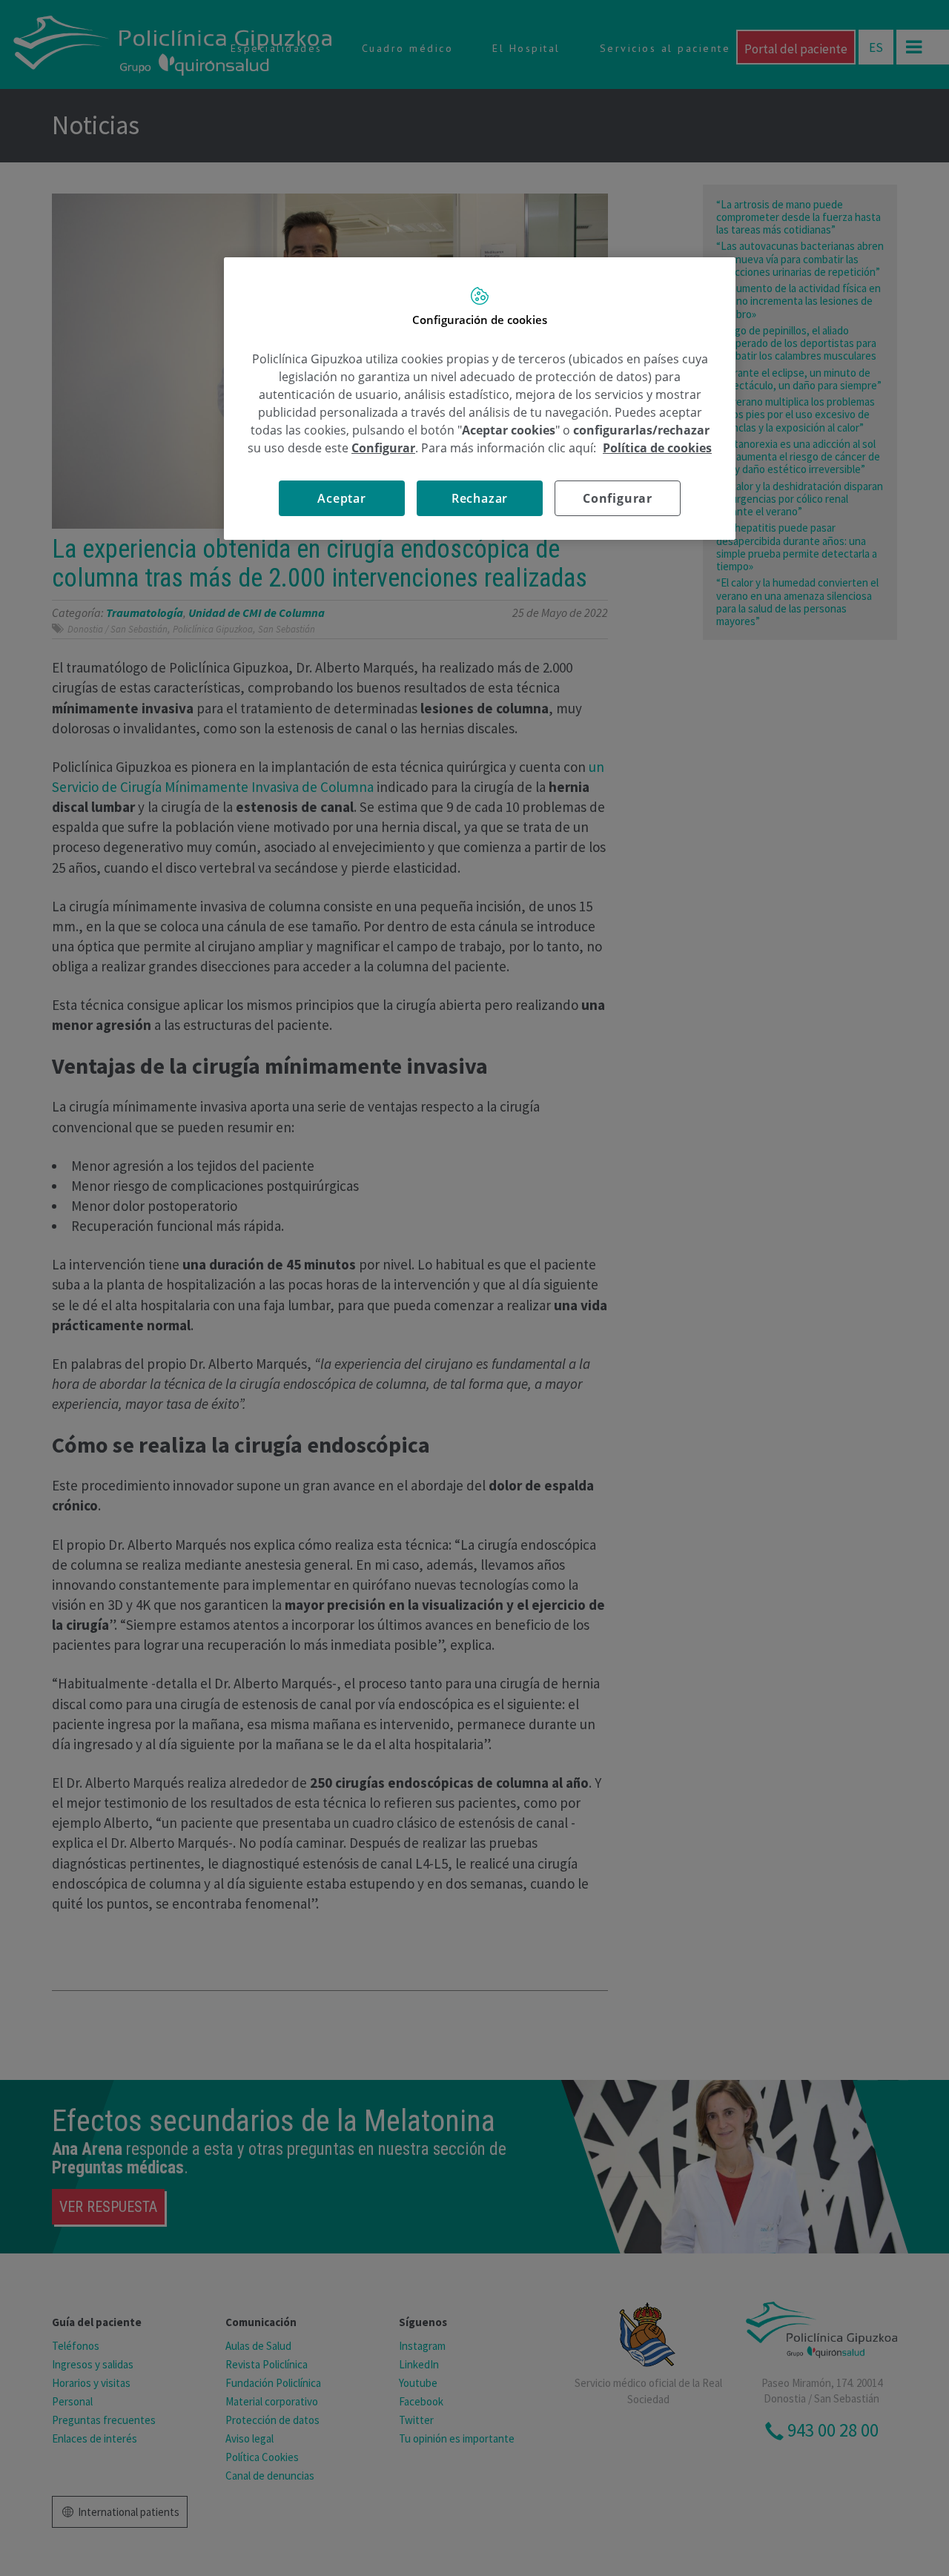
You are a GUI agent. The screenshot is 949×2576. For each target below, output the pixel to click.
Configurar (618, 498)
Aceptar (342, 498)
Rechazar (480, 498)
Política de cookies (657, 448)
